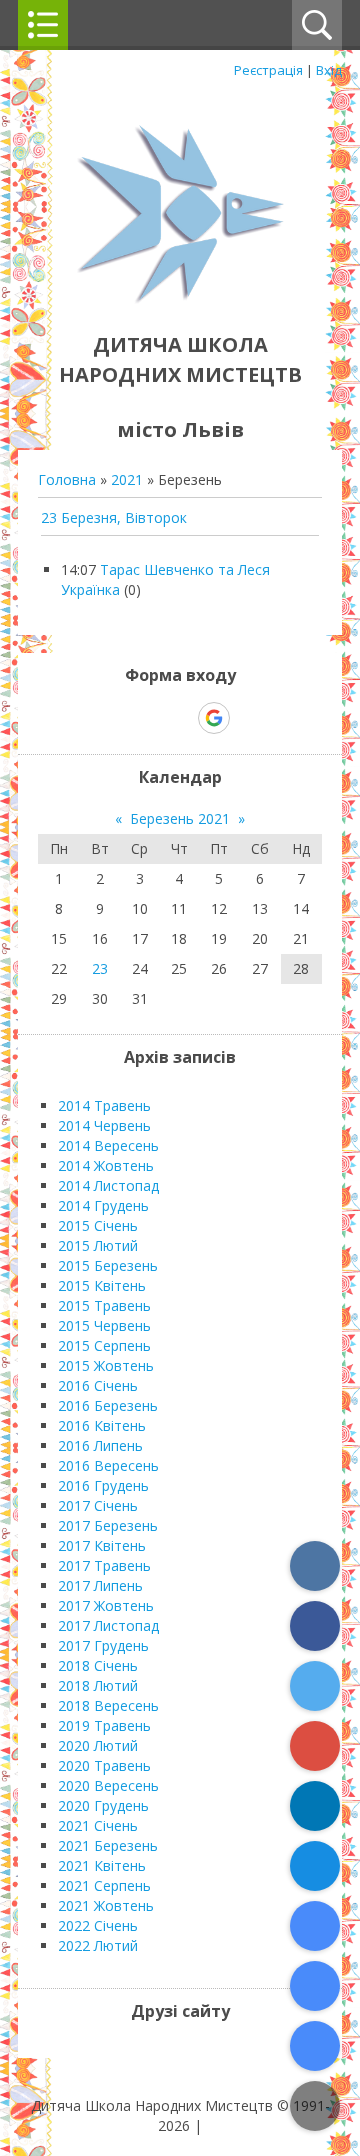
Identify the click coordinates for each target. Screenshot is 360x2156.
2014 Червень (104, 1125)
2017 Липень (100, 1585)
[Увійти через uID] (145, 718)
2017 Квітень (102, 1545)
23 (100, 968)
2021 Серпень (104, 1885)
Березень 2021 (180, 818)
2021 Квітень (102, 1865)
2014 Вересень (108, 1145)
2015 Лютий (98, 1245)
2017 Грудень (103, 1645)
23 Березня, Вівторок (114, 517)
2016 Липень (100, 1445)
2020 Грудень (103, 1805)
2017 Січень (98, 1505)
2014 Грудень (103, 1205)
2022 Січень (98, 1925)
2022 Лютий (98, 1945)
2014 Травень (104, 1105)
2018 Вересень (108, 1705)
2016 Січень (98, 1385)
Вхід (329, 70)
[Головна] (180, 299)
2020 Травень (104, 1765)
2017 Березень (108, 1525)
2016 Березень (108, 1405)
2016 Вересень (108, 1465)
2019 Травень (104, 1725)
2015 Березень (108, 1265)
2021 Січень (98, 1825)
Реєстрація (268, 70)
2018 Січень (98, 1665)
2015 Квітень (102, 1285)
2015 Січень (98, 1225)
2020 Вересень (108, 1785)
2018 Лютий (98, 1685)
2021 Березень (108, 1845)
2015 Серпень (104, 1345)
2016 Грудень (103, 1485)
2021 (127, 479)
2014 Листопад (108, 1185)
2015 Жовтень (106, 1365)
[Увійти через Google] (214, 718)
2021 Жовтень (106, 1905)
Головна (67, 479)
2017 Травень (104, 1565)
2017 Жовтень (106, 1605)
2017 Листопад (108, 1625)
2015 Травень (104, 1305)
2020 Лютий (98, 1745)
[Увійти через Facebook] (179, 718)
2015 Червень (104, 1325)
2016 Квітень (102, 1425)
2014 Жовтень (106, 1165)
